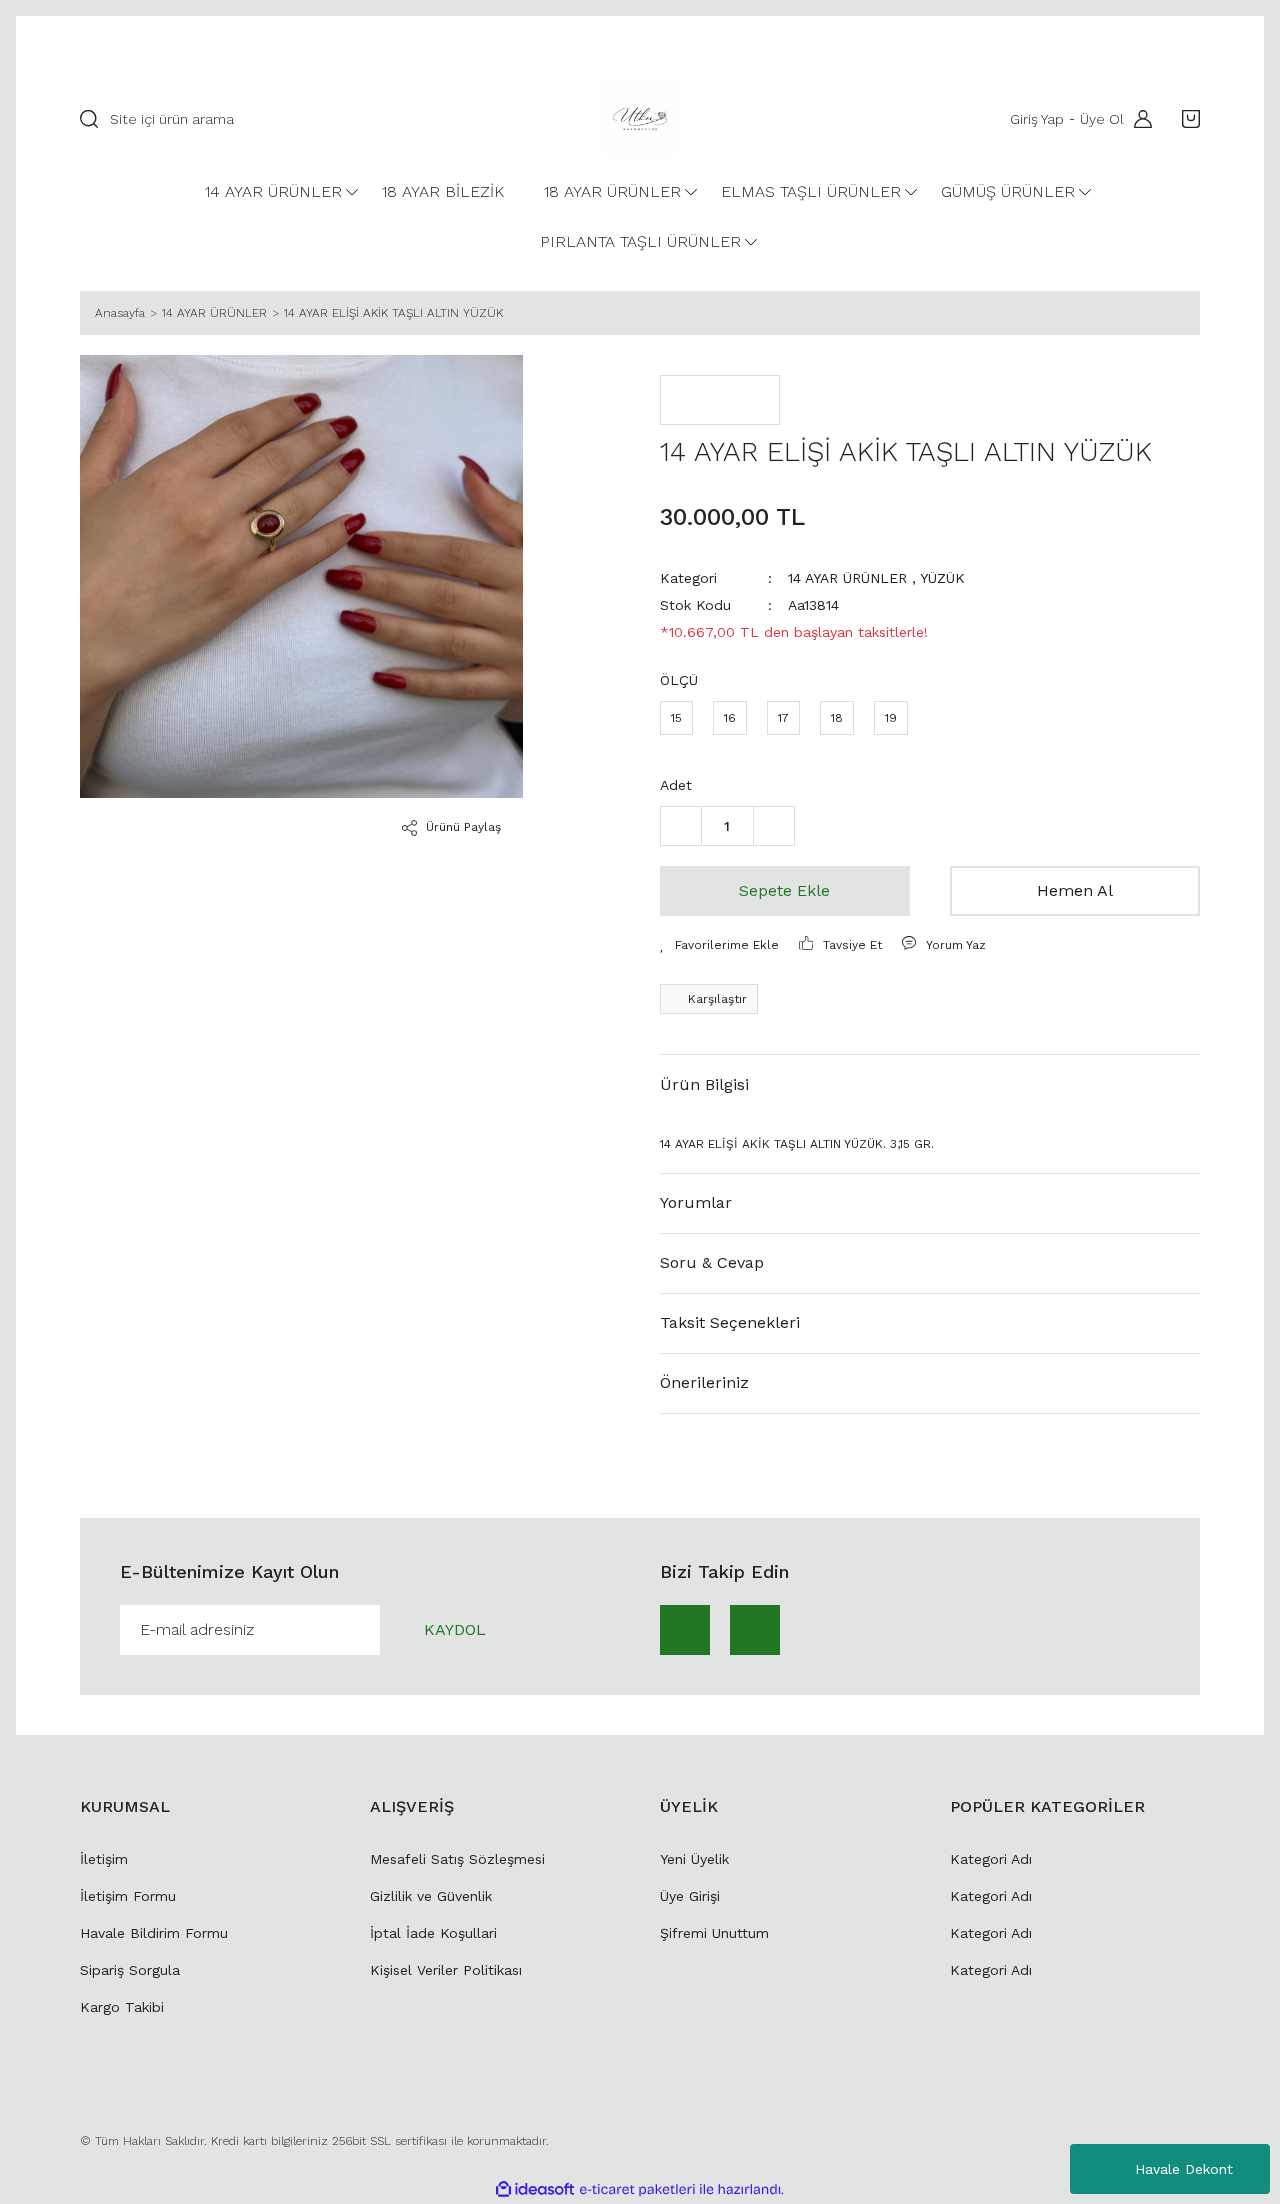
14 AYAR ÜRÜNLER (847, 578)
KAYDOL (455, 1629)
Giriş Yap (1037, 119)
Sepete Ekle (784, 890)
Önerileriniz (704, 1382)
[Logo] (640, 119)
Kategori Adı (991, 1859)
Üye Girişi (690, 1896)
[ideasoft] (535, 2189)
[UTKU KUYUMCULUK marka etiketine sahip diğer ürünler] (720, 400)
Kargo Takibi (122, 2007)
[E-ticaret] (637, 2189)
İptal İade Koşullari (433, 1933)
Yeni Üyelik (694, 1859)
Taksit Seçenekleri (730, 1322)
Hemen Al (1075, 890)
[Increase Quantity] (774, 826)
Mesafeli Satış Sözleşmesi (457, 1859)
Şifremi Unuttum (714, 1933)
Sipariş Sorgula (130, 1970)
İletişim (104, 1859)
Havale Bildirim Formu (154, 1933)
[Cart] (1186, 119)
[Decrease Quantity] (681, 826)
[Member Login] (1138, 119)
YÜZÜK (942, 578)
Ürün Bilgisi (704, 1084)
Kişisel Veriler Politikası (446, 1970)
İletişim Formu (128, 1896)
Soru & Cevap (712, 1262)
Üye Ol (1102, 119)
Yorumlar (696, 1202)
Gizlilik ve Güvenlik (431, 1896)
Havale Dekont (1184, 2169)
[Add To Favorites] (719, 945)
